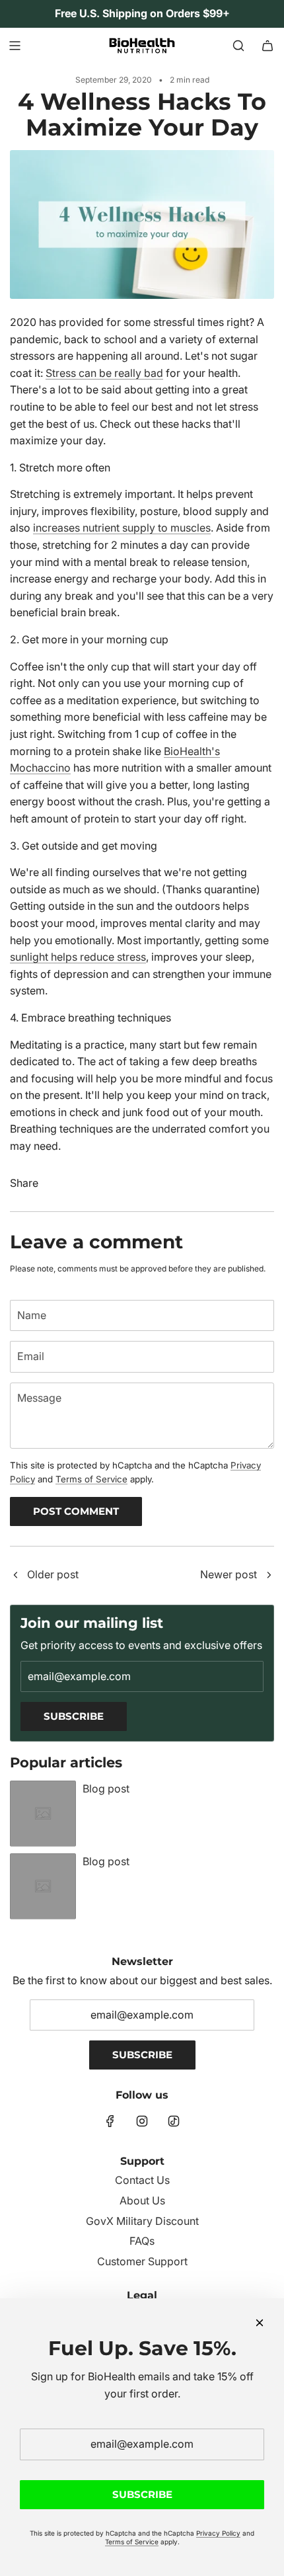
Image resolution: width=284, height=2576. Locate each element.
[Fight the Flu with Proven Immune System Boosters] (269, 1576)
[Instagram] (142, 2121)
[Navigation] (15, 46)
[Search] (238, 46)
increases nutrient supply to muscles (122, 528)
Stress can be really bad (104, 373)
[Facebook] (110, 2121)
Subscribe (74, 1716)
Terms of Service (91, 1479)
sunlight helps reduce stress (78, 957)
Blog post (106, 1789)
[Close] (260, 2323)
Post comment (76, 1511)
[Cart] (267, 46)
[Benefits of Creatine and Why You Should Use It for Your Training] (15, 1576)
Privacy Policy (218, 2533)
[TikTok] (174, 2121)
